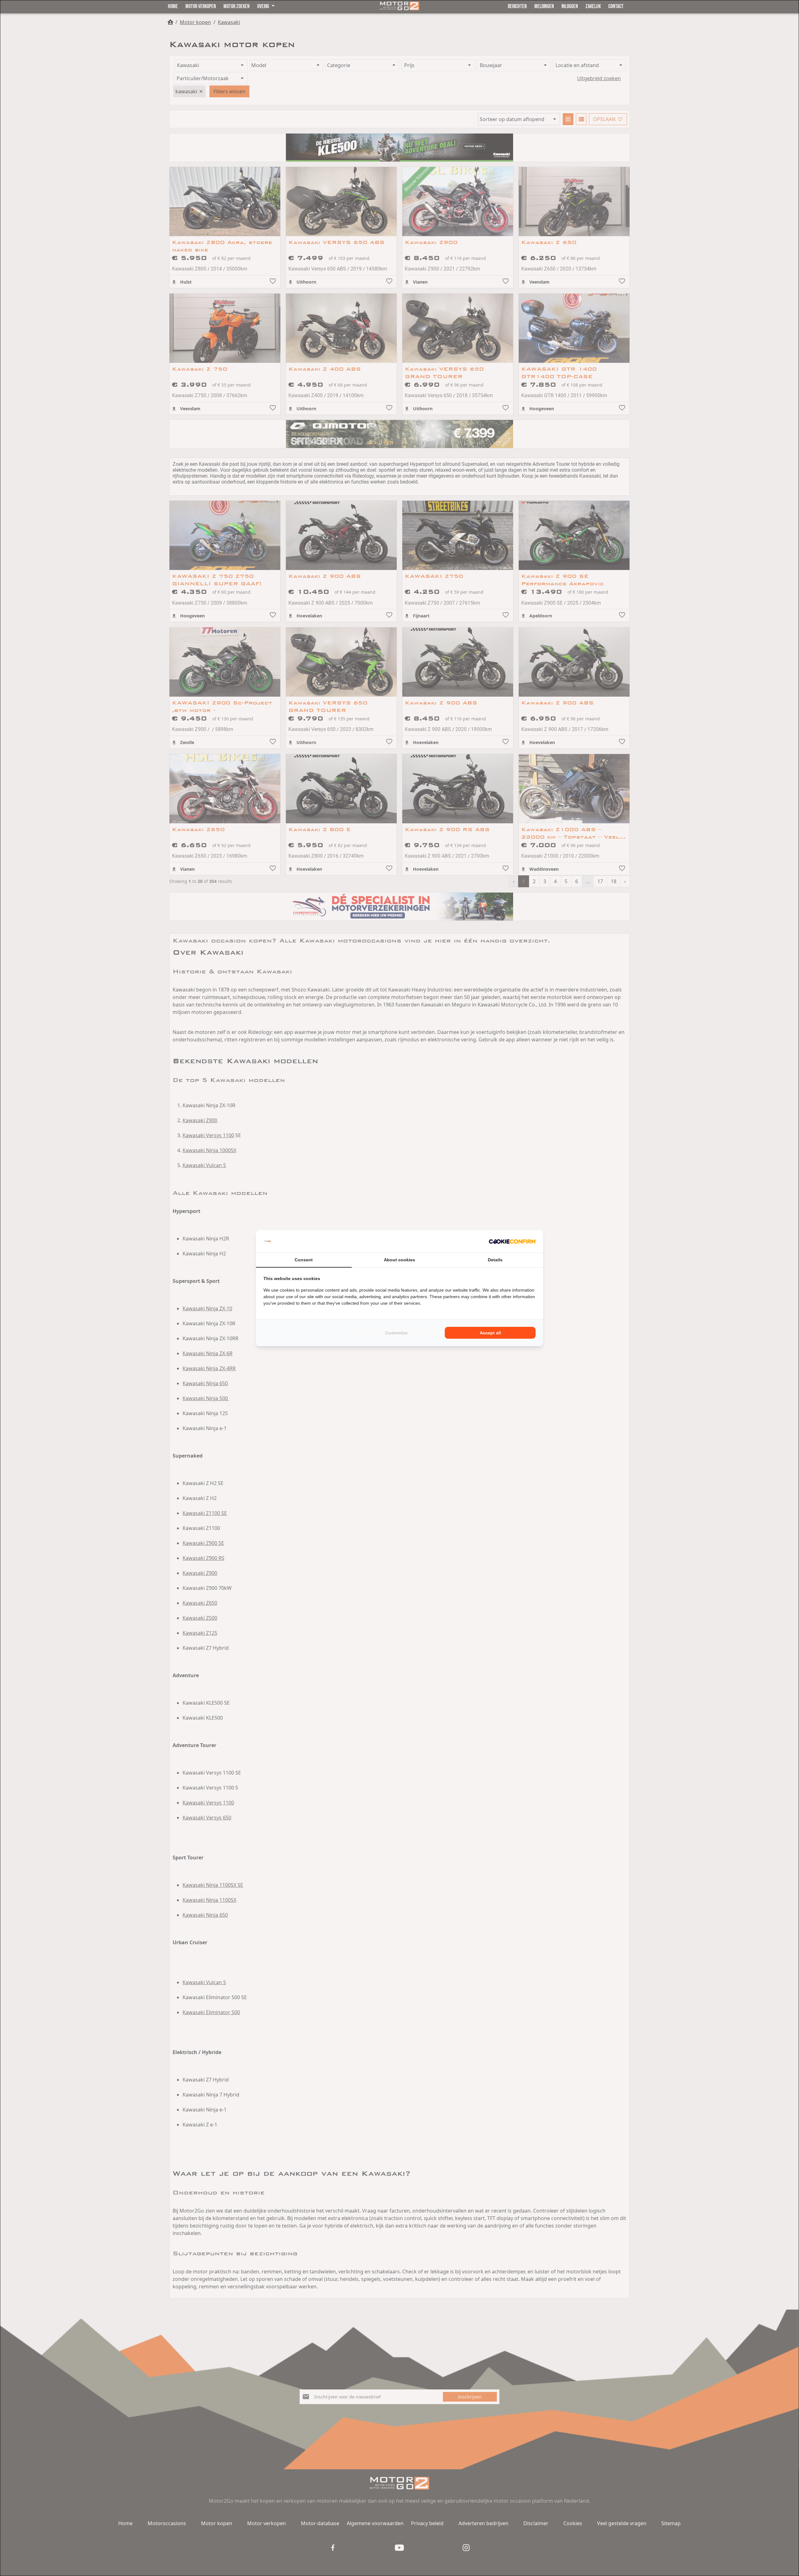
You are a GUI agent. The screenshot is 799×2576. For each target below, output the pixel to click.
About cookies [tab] (399, 1260)
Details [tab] (495, 1260)
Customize (396, 1333)
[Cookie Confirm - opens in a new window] (512, 1241)
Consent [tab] (304, 1260)
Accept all (490, 1333)
